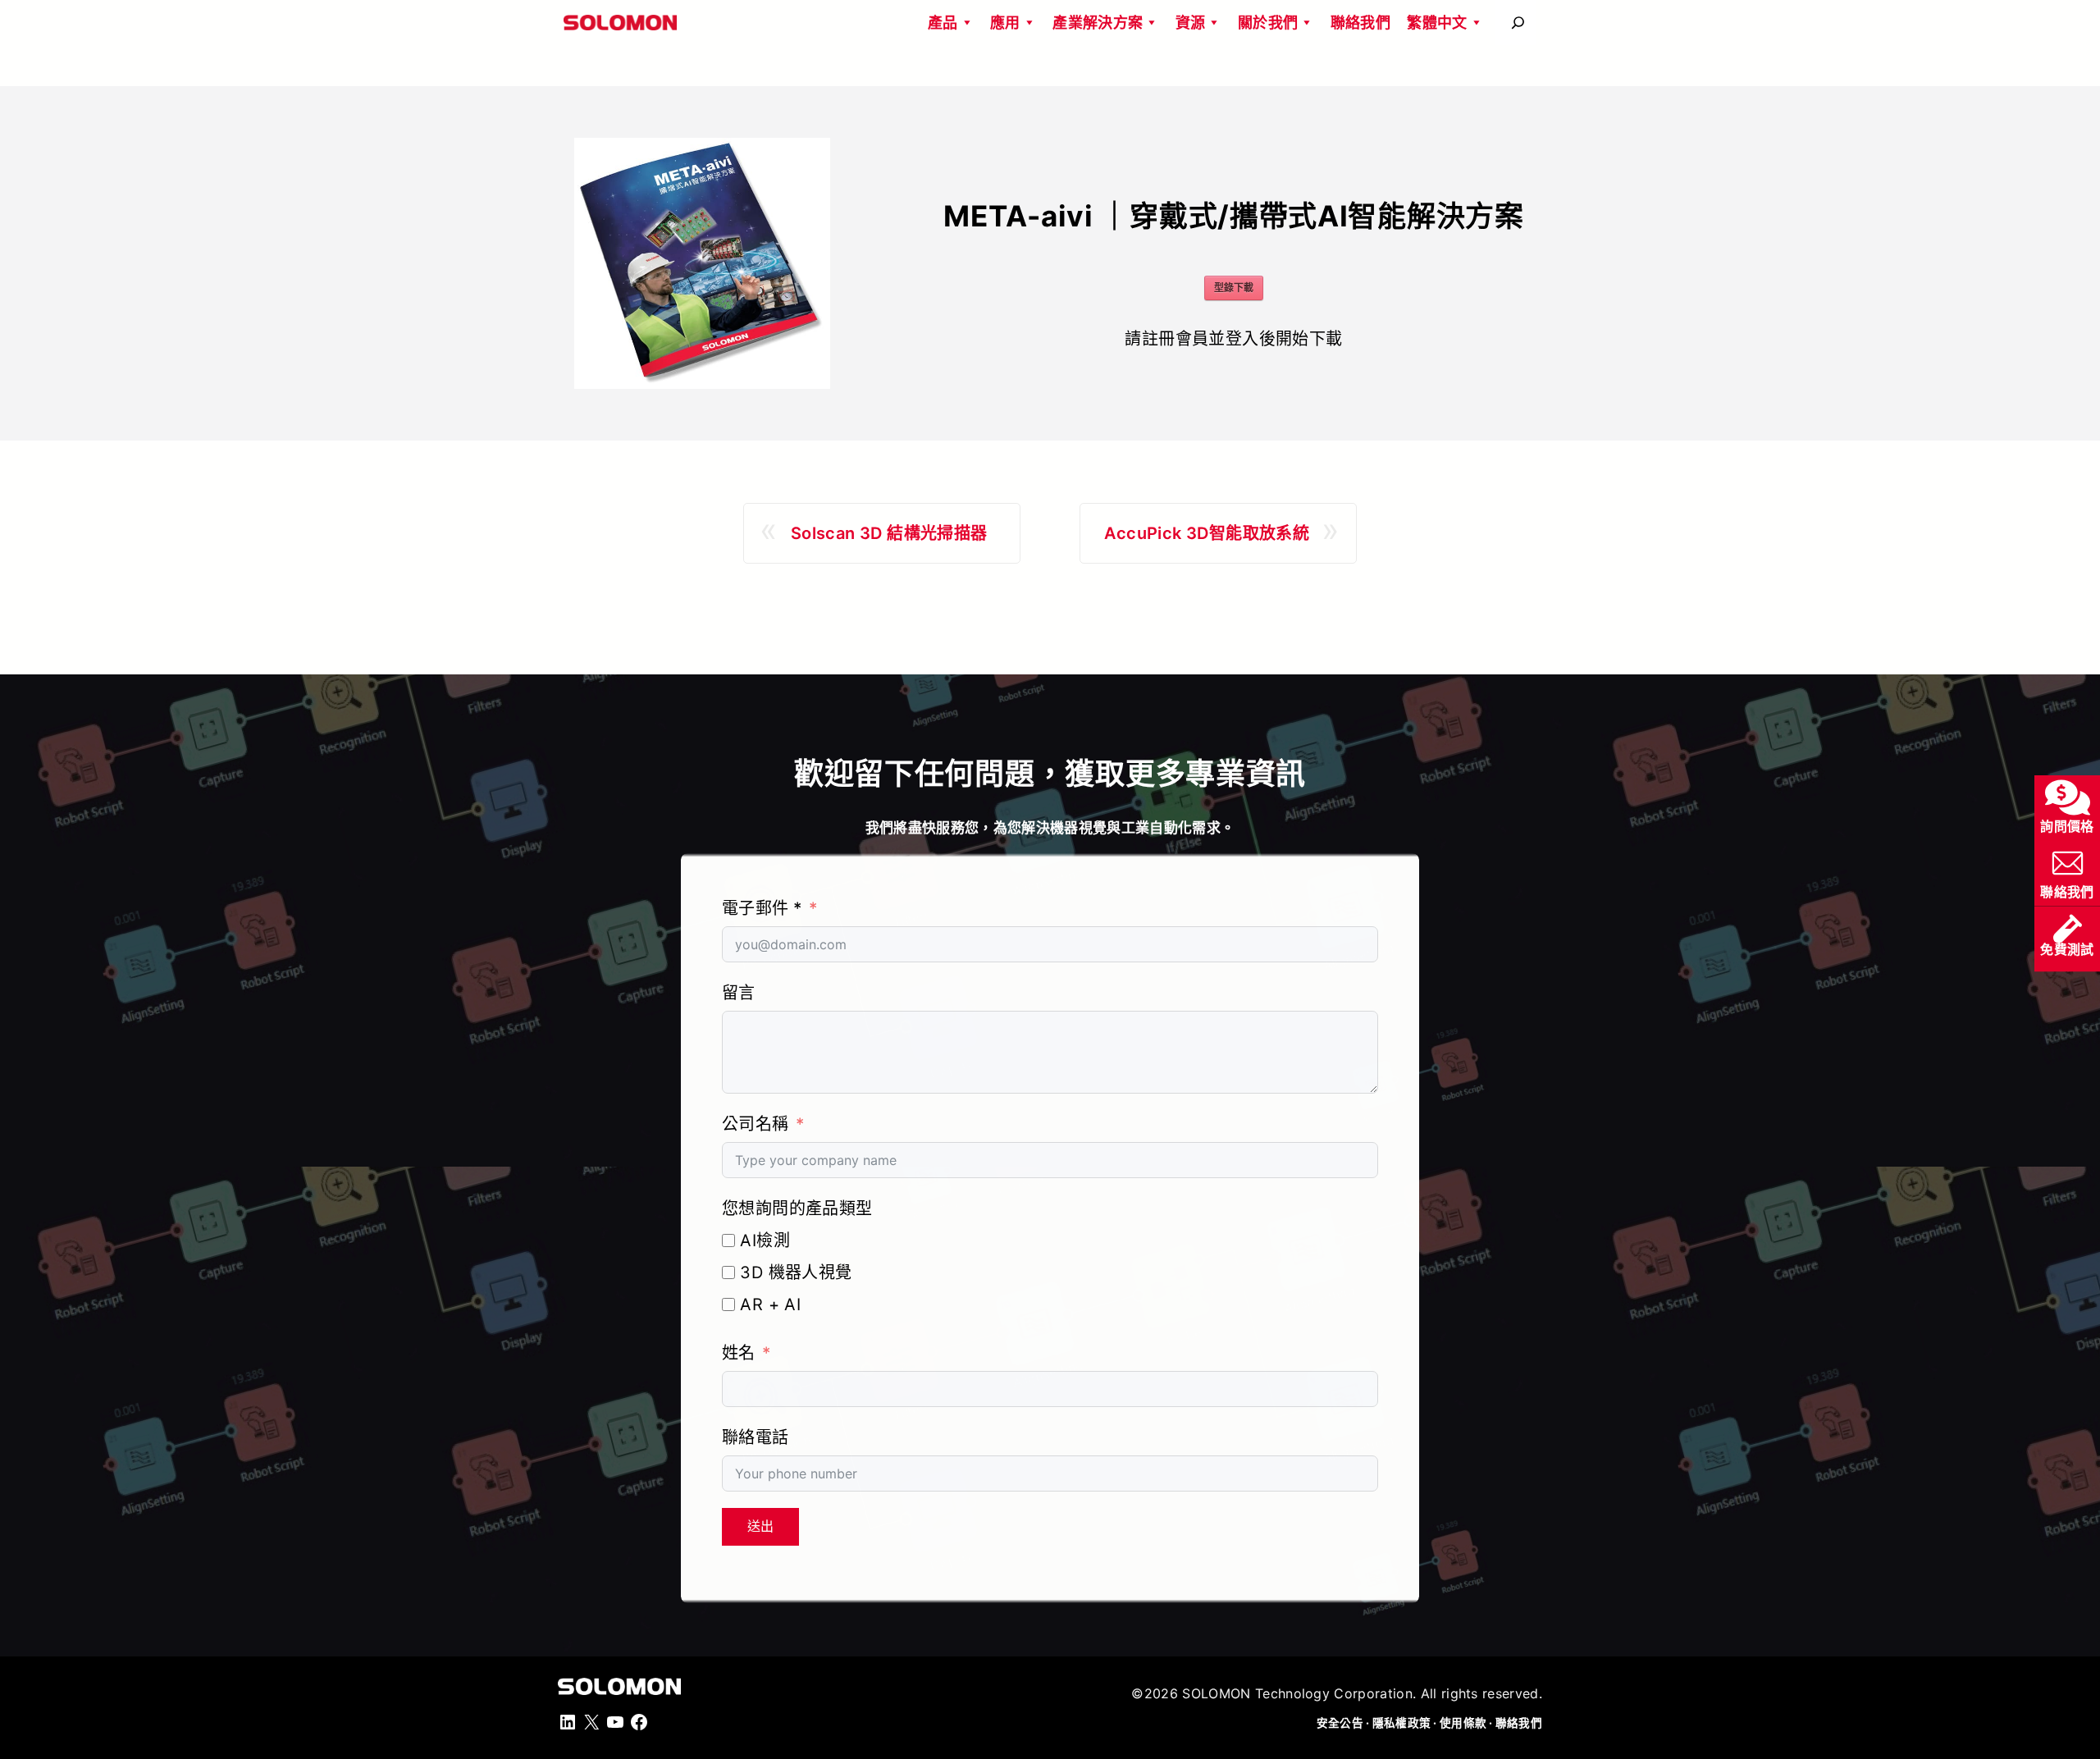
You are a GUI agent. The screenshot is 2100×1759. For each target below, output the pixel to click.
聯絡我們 (1360, 23)
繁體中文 (1437, 23)
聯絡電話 (756, 1437)
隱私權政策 (1402, 1723)
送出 (760, 1526)
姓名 (739, 1353)
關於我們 (1268, 23)
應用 (1005, 23)
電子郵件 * (762, 908)
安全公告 (1340, 1723)
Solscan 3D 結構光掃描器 (889, 533)
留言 (739, 993)
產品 (943, 23)
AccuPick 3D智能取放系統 (1207, 533)
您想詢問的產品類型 (797, 1208)
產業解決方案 (1098, 23)
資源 (1191, 23)
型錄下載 (1234, 288)
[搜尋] (1518, 23)
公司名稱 (756, 1124)
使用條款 (1463, 1723)
